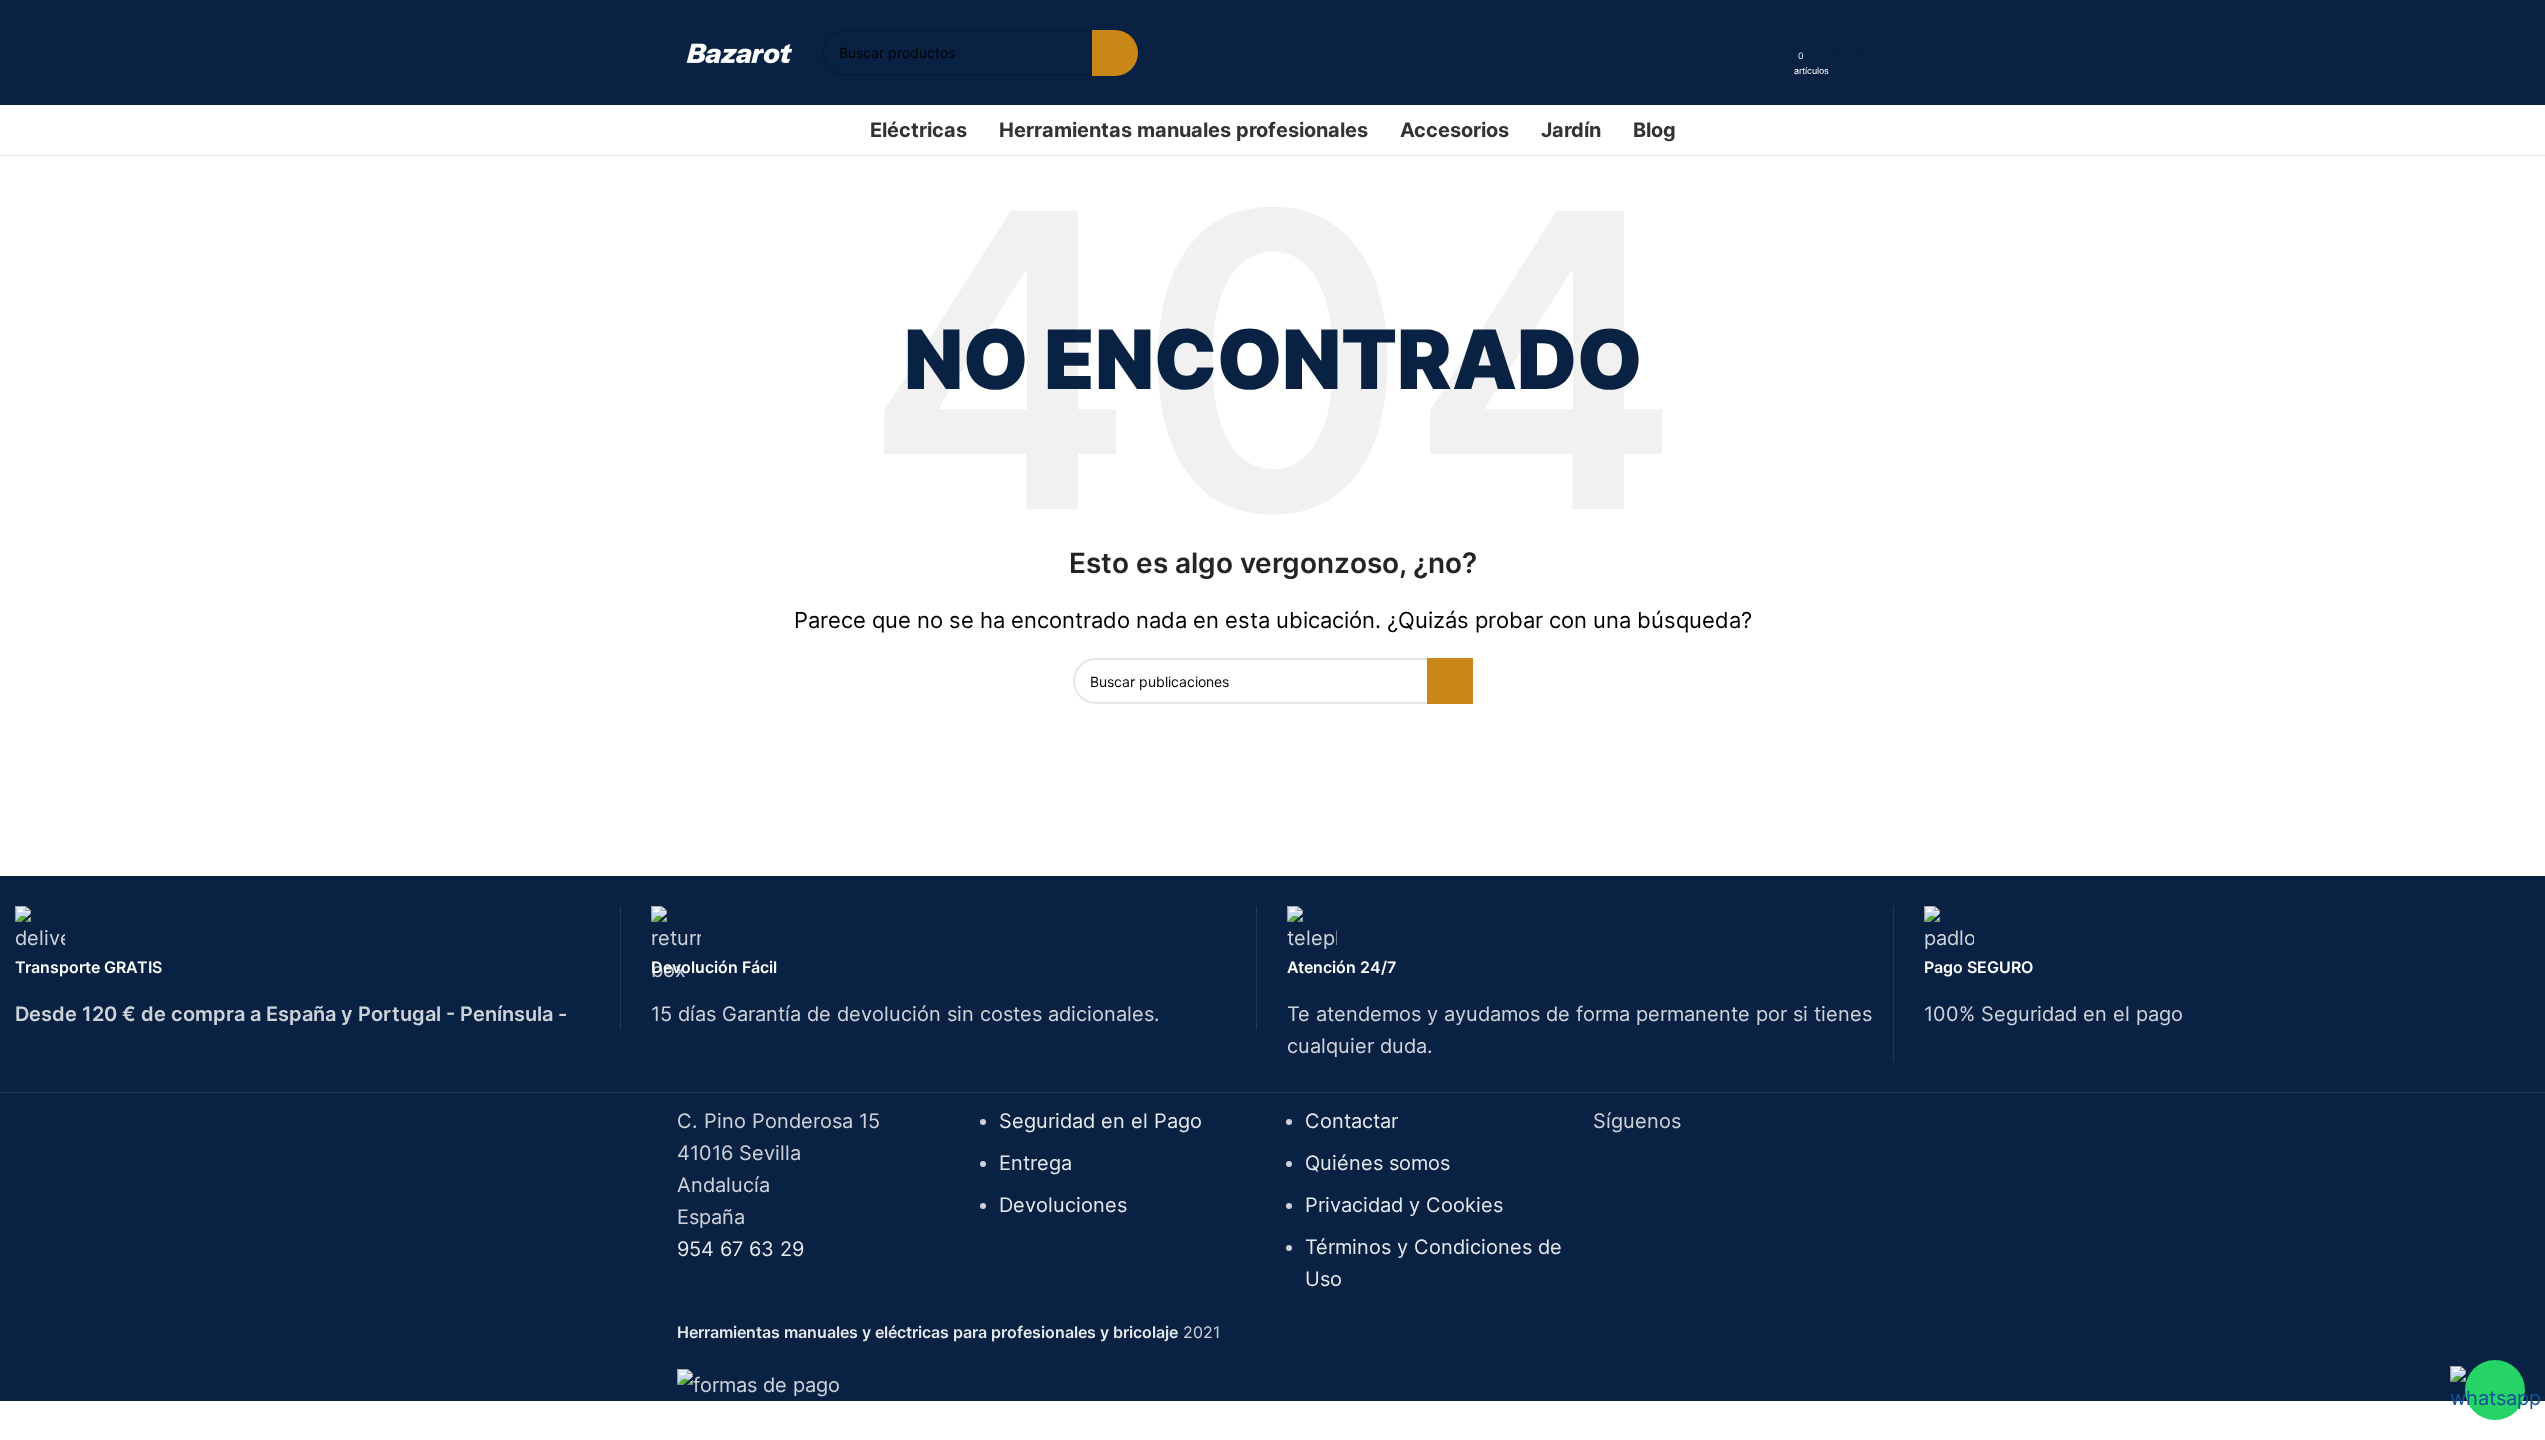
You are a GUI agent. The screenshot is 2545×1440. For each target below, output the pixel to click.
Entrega (1035, 1163)
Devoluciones (1063, 1205)
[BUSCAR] (1115, 53)
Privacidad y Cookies (1404, 1205)
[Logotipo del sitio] (739, 52)
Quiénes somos (1377, 1163)
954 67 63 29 (740, 1249)
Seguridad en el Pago (1100, 1121)
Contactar (1351, 1121)
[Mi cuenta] (1772, 53)
